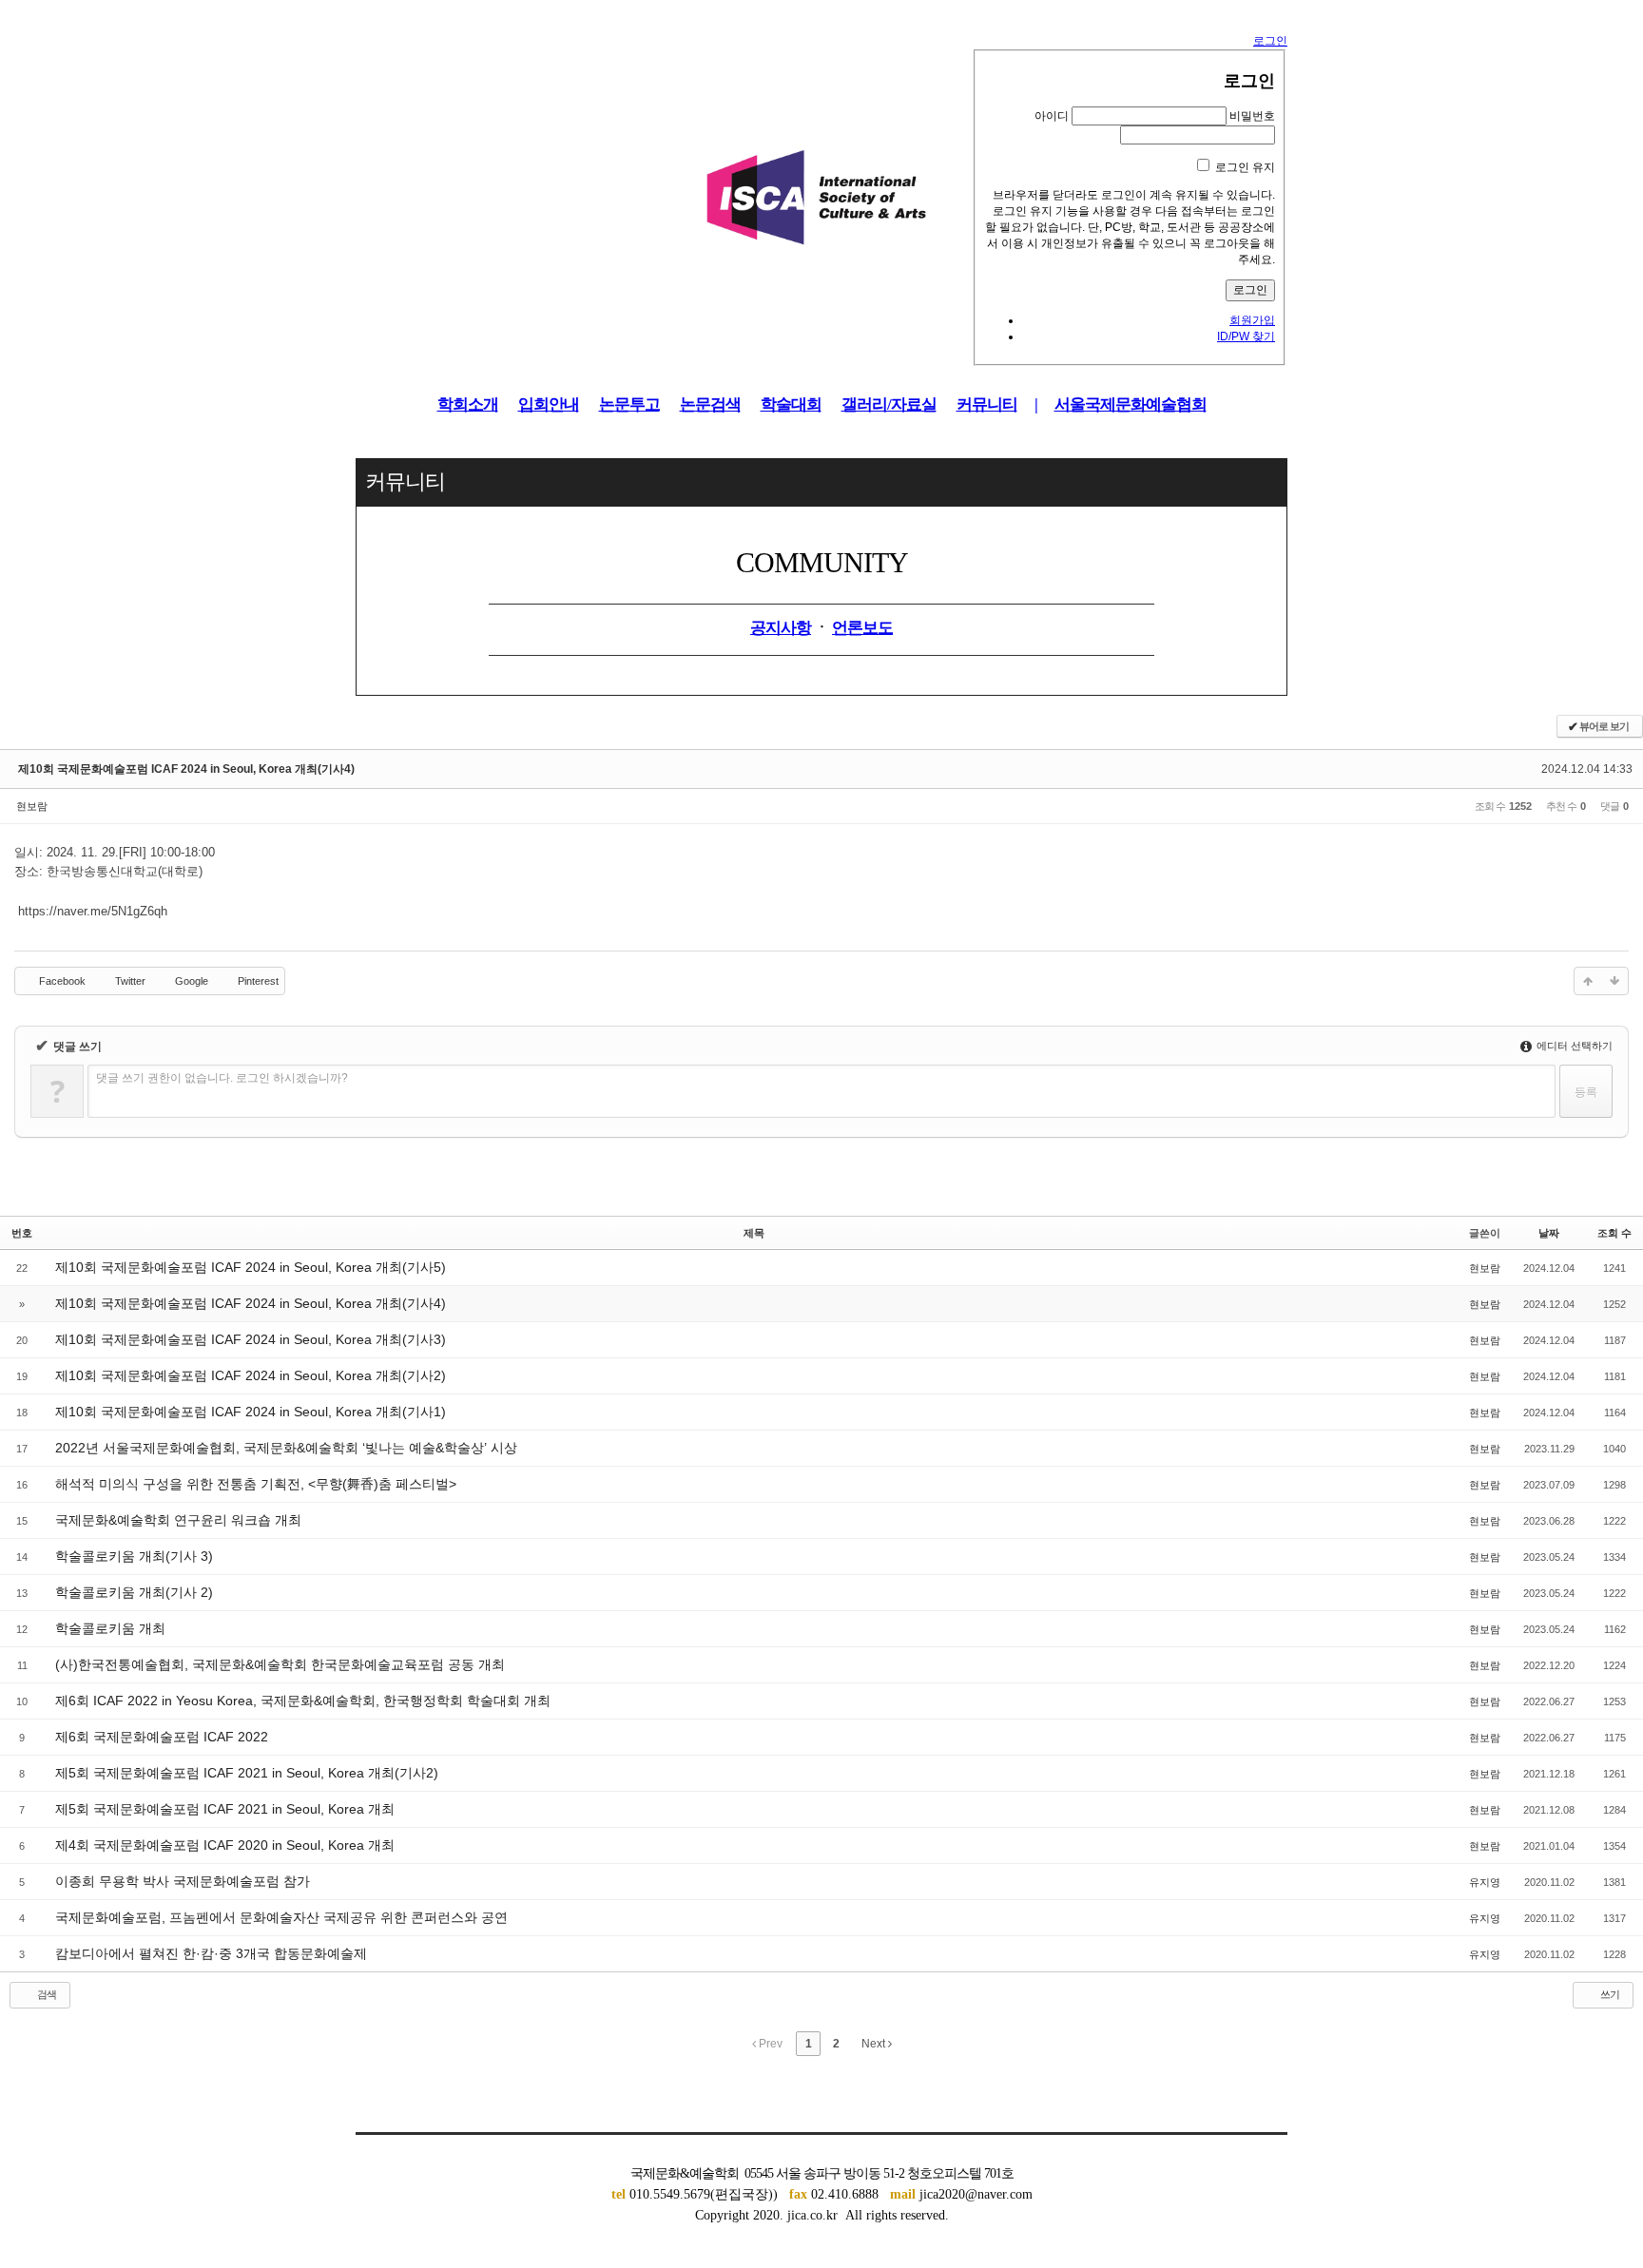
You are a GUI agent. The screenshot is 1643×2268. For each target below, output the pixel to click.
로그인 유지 (1245, 167)
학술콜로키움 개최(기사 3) (134, 1556)
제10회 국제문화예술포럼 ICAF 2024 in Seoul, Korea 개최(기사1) (251, 1412)
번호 (22, 1233)
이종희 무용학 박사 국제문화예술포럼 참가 (183, 1881)
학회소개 (468, 404)
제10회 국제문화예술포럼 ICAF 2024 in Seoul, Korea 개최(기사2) (251, 1375)
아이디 (1052, 116)
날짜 (1549, 1233)
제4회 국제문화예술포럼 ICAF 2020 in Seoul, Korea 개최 (225, 1845)
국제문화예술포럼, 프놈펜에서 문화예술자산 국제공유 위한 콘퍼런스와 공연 (281, 1917)
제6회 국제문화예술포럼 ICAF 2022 (162, 1737)
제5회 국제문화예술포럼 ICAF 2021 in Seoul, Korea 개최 (225, 1809)
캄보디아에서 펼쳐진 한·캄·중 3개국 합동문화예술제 (211, 1953)
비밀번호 (1252, 116)
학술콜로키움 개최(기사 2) (134, 1592)
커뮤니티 (987, 404)
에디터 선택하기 (1573, 1046)
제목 (754, 1233)
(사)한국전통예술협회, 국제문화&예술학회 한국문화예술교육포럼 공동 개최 (280, 1664)
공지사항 (781, 628)
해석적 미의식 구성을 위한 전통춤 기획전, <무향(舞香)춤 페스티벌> (256, 1484)
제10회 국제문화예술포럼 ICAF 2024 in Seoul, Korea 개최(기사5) (251, 1267)
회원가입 (1252, 320)
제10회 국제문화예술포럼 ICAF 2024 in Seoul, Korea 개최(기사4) (186, 769)
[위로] (1588, 981)
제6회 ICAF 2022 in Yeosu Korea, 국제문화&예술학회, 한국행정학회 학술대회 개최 (303, 1701)
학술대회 (791, 404)
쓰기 (1609, 1994)
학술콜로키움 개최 (110, 1628)
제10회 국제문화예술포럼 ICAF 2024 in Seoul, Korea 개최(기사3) (251, 1339)
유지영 (1485, 1882)
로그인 (1270, 41)
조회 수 (1614, 1233)
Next (875, 2044)
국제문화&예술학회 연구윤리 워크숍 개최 (178, 1520)
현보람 (32, 806)
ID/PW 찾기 (1246, 336)
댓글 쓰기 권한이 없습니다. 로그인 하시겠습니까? (222, 1078)
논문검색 (710, 404)
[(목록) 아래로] (1614, 981)
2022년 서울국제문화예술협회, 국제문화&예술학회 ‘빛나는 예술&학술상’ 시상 (286, 1448)
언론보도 (862, 628)
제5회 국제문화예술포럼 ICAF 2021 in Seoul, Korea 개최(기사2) (247, 1773)
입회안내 (549, 404)
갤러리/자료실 (889, 404)
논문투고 (629, 404)
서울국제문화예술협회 (1131, 404)
